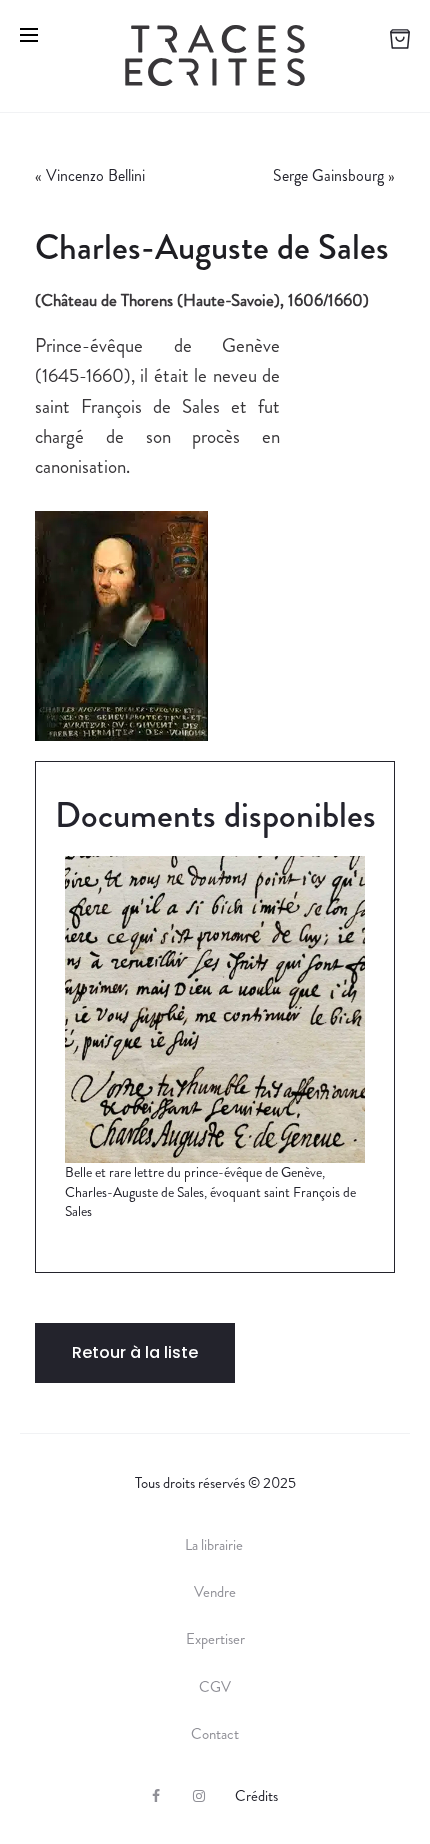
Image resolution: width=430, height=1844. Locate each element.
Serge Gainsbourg (328, 175)
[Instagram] (199, 1796)
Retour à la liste (135, 1352)
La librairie (215, 1545)
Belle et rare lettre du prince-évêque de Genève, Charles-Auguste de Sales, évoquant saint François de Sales (210, 1191)
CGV (215, 1687)
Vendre (215, 1592)
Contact (215, 1734)
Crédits (256, 1796)
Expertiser (215, 1639)
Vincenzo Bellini (95, 175)
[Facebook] (156, 1796)
